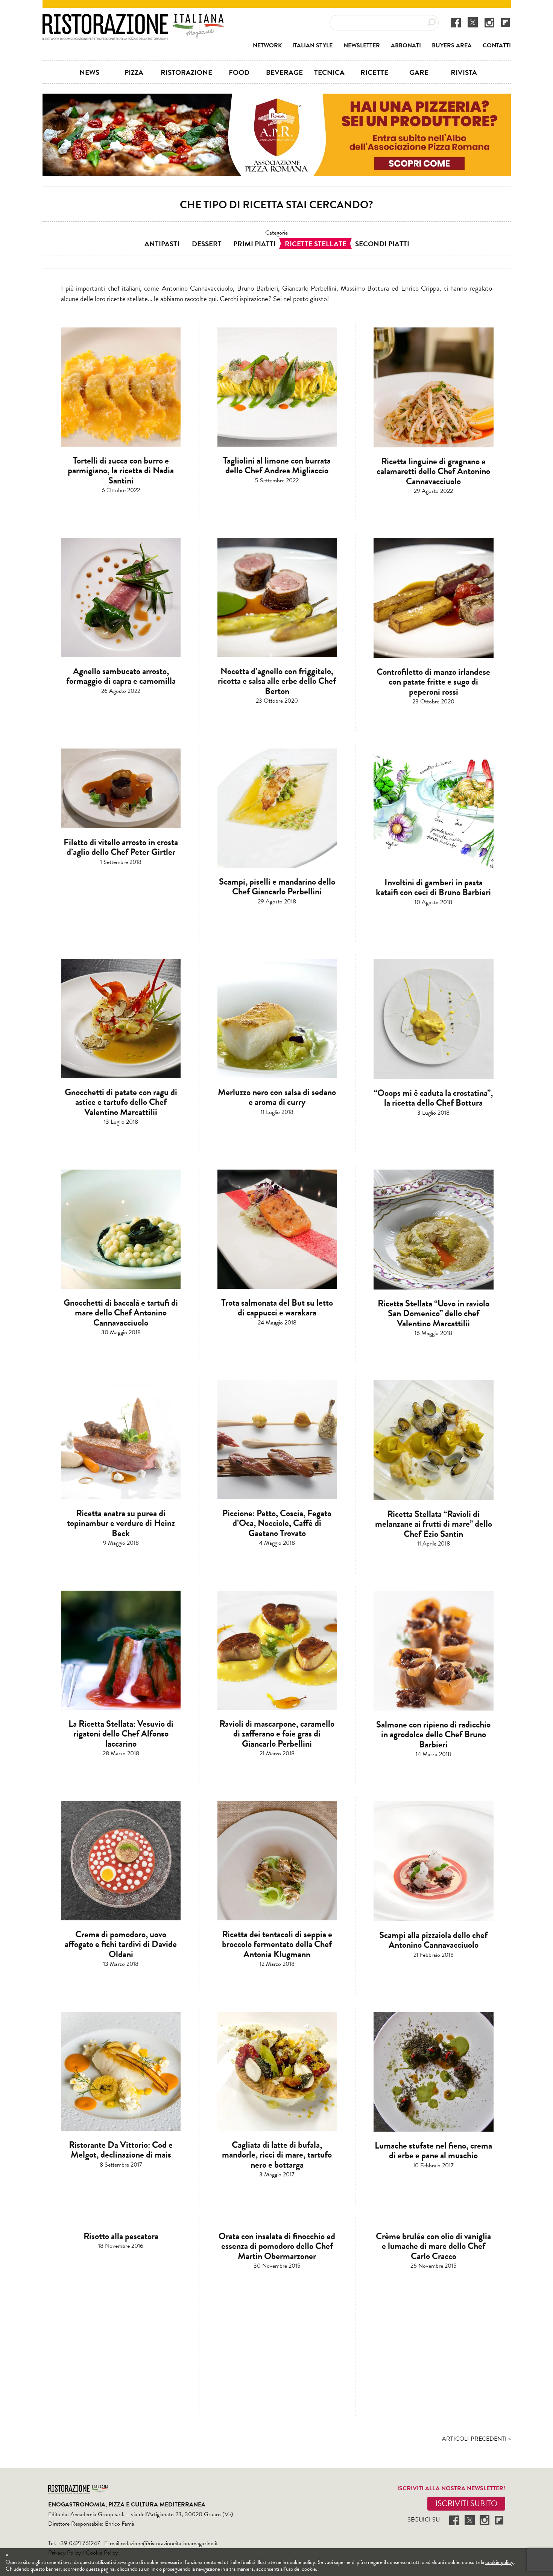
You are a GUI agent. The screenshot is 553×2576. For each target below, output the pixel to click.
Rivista (464, 72)
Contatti (497, 45)
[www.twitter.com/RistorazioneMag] (473, 22)
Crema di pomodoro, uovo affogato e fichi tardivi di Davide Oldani (121, 1944)
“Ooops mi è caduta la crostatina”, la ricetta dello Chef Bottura (433, 1098)
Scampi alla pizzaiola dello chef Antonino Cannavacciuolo (433, 1940)
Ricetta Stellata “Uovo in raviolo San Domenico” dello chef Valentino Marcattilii (434, 1313)
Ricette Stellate (316, 244)
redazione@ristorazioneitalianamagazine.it (169, 2543)
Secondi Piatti (382, 244)
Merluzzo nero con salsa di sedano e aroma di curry (277, 1097)
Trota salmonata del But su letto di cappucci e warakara (277, 1308)
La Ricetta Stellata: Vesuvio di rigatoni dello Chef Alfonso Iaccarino (121, 1734)
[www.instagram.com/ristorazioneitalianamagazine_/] (489, 22)
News (89, 72)
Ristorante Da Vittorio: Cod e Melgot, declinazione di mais (121, 2150)
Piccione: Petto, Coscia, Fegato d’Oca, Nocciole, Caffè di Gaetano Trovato (277, 1523)
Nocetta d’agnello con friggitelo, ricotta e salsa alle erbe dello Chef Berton (277, 681)
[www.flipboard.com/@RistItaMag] (505, 22)
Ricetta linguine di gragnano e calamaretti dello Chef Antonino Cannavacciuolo (433, 471)
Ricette (374, 72)
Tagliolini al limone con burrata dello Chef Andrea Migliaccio (277, 465)
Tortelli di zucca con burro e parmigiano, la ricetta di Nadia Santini (121, 470)
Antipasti (162, 244)
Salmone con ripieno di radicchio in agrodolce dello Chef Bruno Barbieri (433, 1734)
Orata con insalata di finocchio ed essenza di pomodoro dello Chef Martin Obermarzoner (277, 2246)
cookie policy (499, 2562)
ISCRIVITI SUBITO (466, 2503)
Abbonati (406, 45)
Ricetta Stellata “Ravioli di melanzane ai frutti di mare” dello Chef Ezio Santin (434, 1524)
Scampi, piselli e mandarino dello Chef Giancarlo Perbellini (277, 886)
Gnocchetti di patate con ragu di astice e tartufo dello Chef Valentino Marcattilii (121, 1102)
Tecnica (329, 72)
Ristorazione (186, 72)
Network (267, 45)
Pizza (134, 72)
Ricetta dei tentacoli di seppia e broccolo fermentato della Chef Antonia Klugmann (277, 1944)
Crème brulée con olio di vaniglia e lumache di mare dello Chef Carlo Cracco (433, 2246)
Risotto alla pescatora (121, 2236)
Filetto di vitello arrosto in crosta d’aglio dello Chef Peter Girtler (121, 847)
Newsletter (362, 45)
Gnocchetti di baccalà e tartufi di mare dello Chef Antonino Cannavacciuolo (121, 1313)
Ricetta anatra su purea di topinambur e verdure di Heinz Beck (121, 1523)
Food (239, 72)
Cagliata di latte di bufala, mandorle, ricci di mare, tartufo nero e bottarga (277, 2155)
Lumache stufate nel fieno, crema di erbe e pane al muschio (433, 2150)
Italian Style (312, 45)
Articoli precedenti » (476, 2439)
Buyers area (452, 45)
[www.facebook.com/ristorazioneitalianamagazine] (456, 22)
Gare (419, 72)
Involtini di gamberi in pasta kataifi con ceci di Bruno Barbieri (433, 887)
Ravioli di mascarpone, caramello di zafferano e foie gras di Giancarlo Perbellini (277, 1734)
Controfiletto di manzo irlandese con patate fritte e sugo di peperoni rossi (433, 682)
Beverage (284, 72)
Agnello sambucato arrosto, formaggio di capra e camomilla (121, 676)
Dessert (207, 244)
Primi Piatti (254, 244)
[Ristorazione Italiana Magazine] (133, 19)
